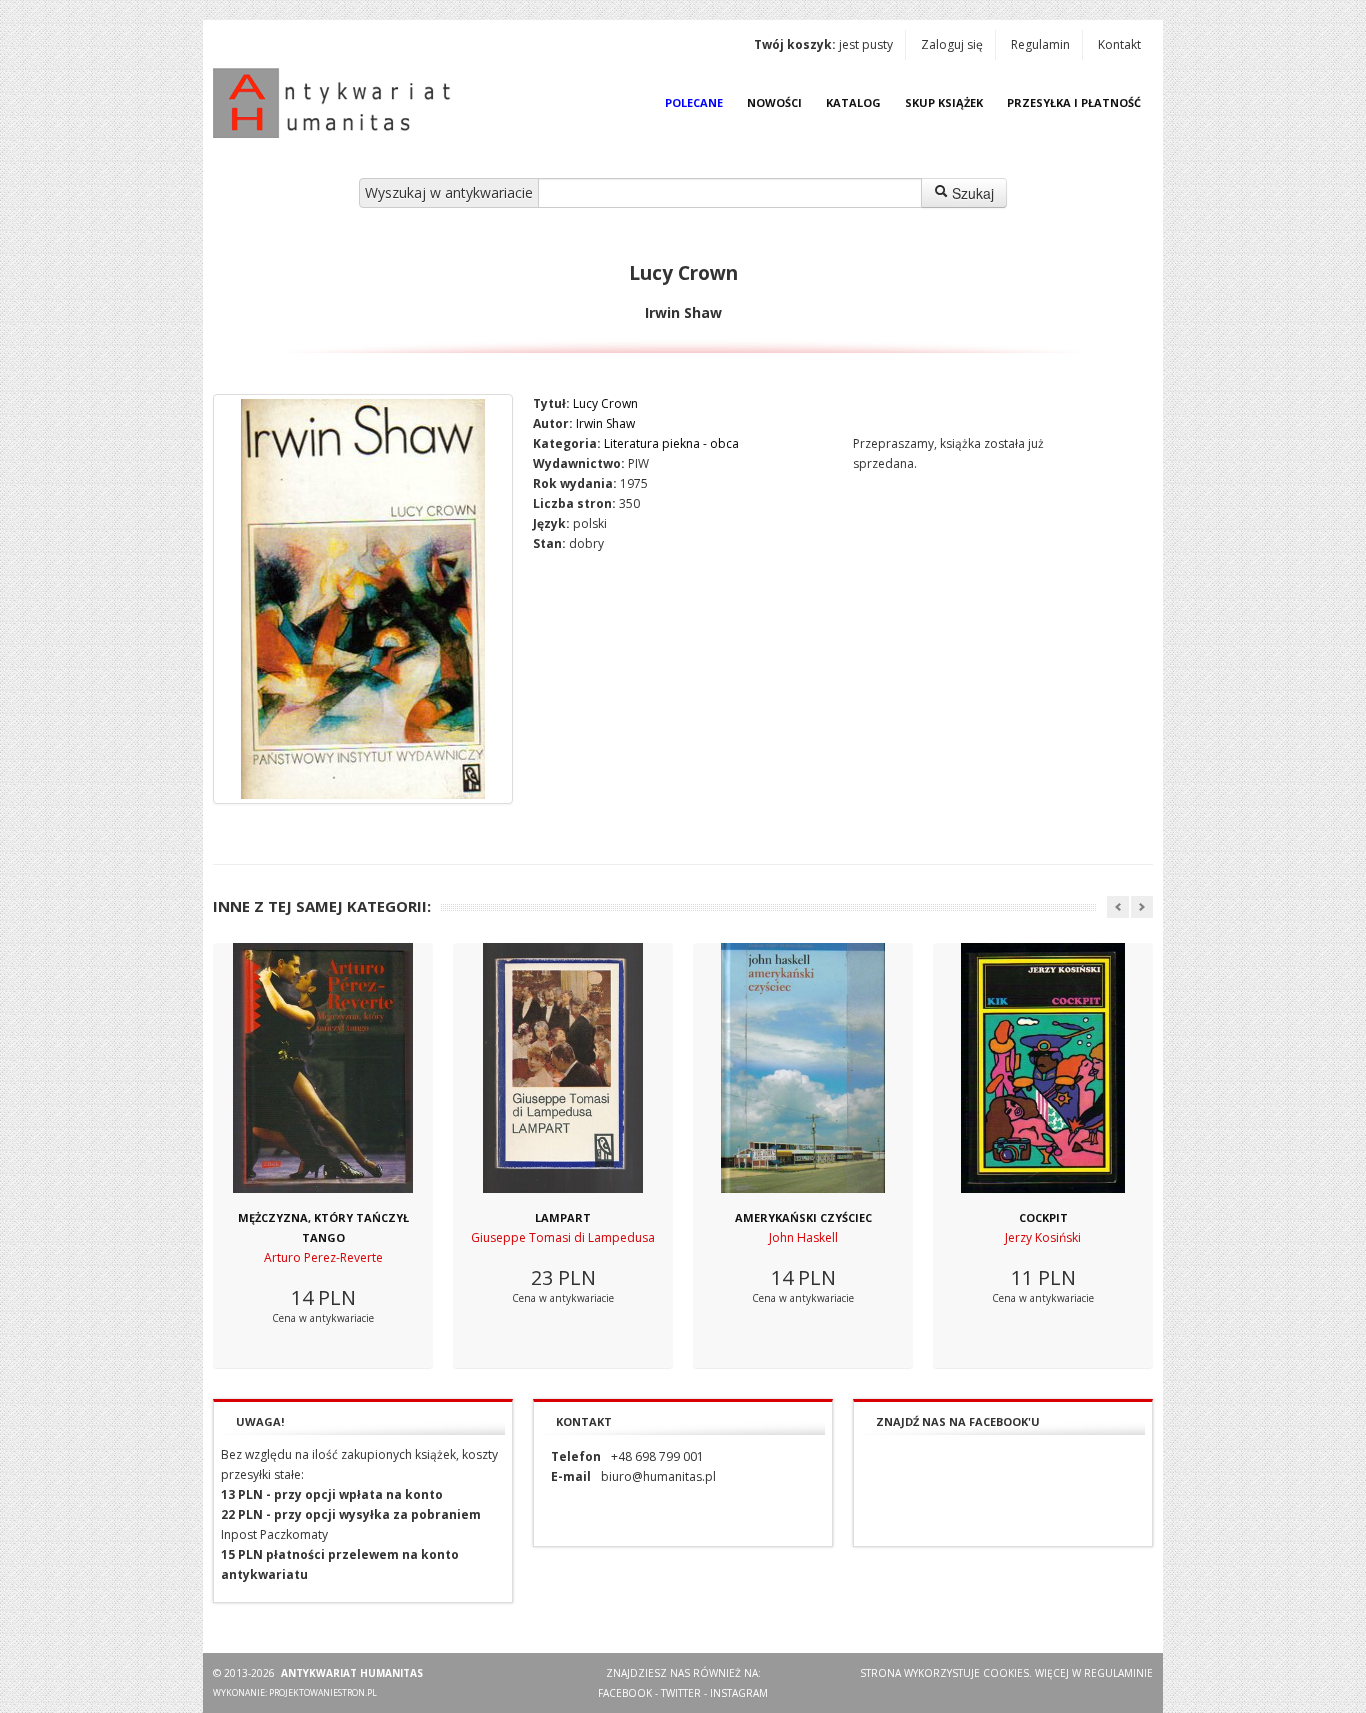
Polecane (694, 102)
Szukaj (971, 193)
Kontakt (1119, 44)
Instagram (739, 1693)
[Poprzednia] (1118, 907)
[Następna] (1142, 907)
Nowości (774, 102)
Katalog (853, 102)
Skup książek (944, 102)
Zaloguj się (952, 44)
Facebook (625, 1693)
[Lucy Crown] (363, 599)
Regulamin (1040, 44)
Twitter (681, 1693)
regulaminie (1118, 1673)
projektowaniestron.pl (323, 1692)
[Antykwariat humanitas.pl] (337, 103)
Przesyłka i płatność (1074, 102)
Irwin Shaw (605, 423)
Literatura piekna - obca (671, 443)
